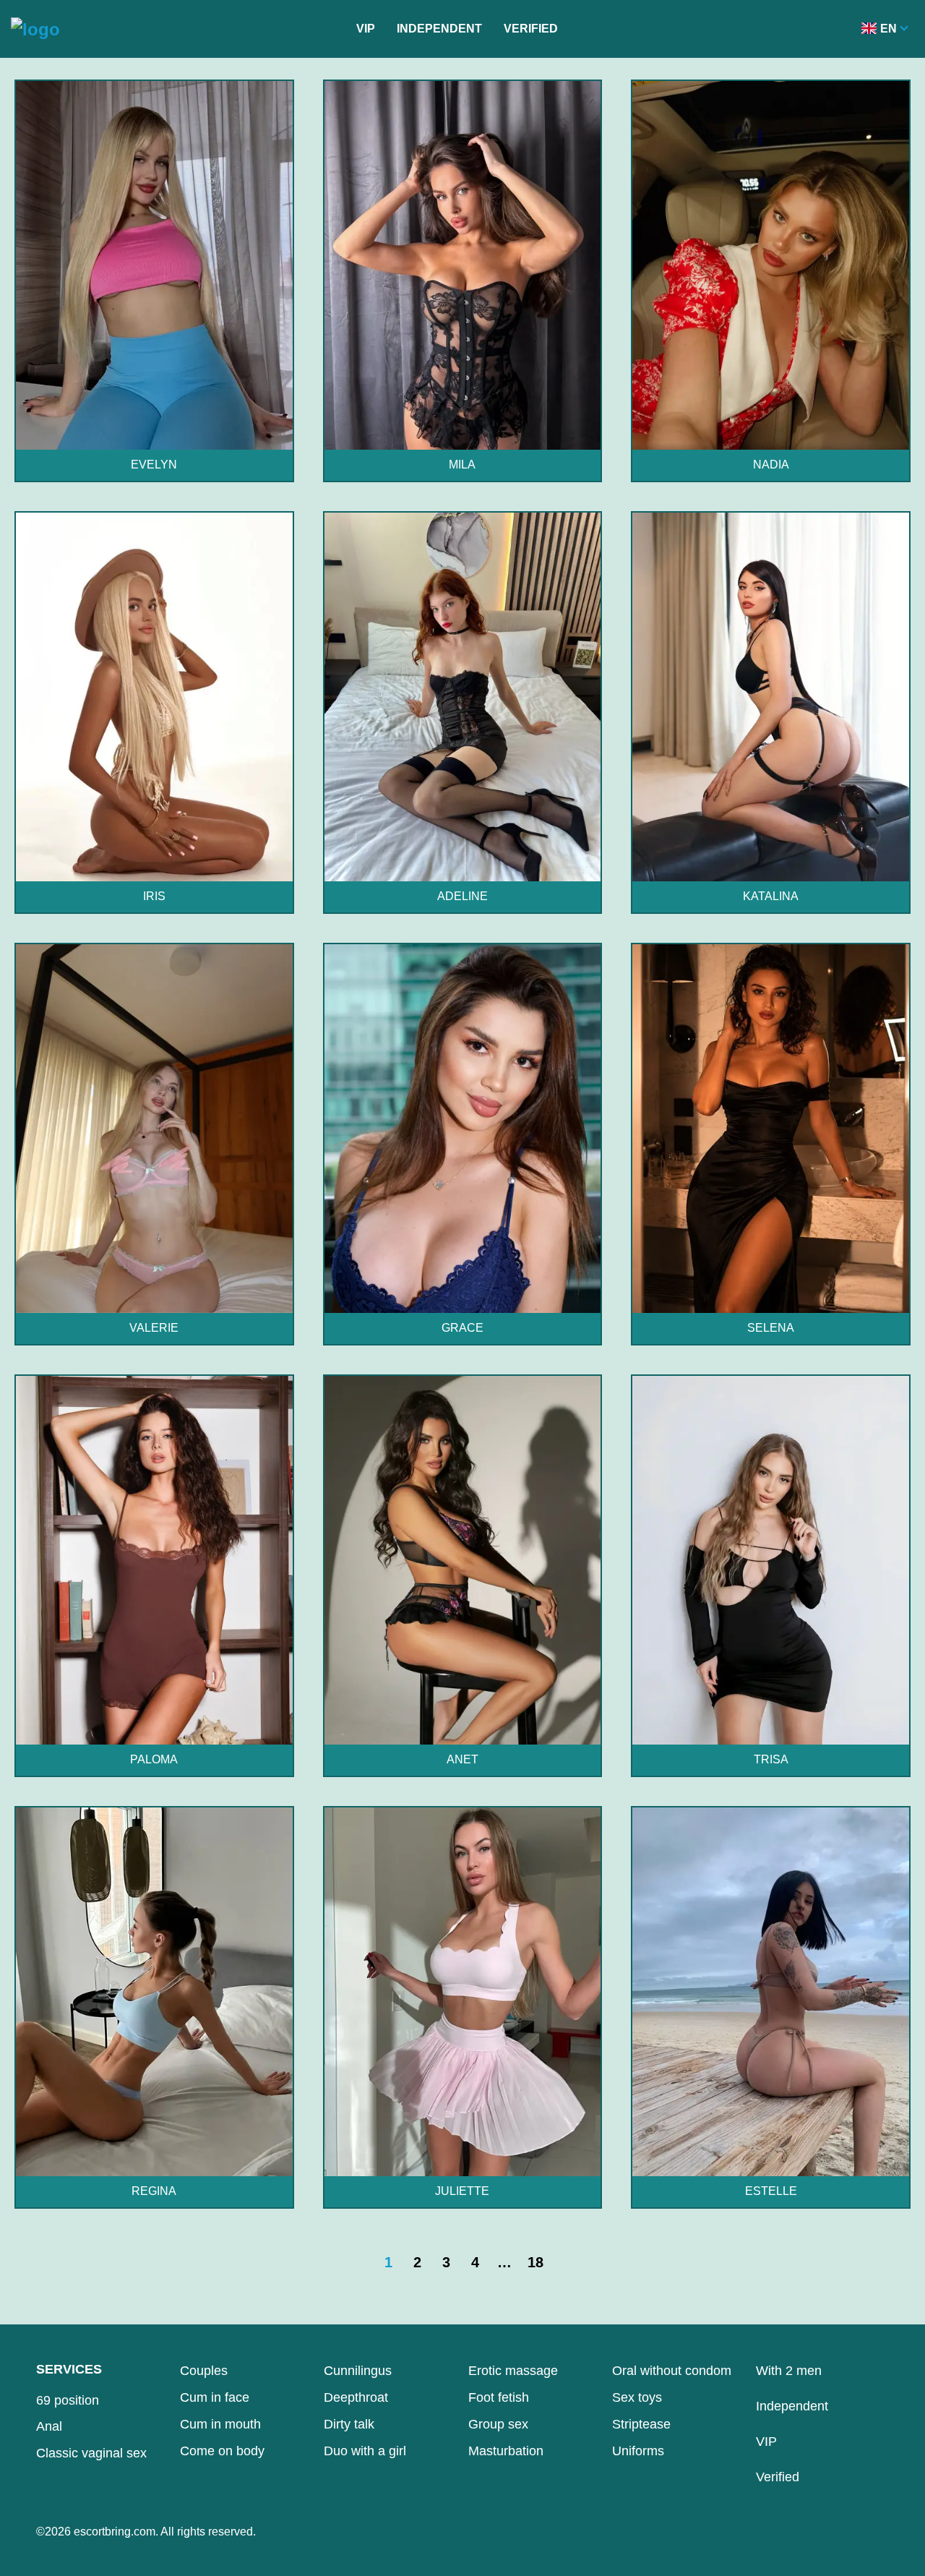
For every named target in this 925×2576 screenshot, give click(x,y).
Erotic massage (513, 2371)
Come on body (222, 2451)
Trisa (771, 1759)
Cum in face (215, 2397)
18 (535, 2262)
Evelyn (154, 465)
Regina (154, 2191)
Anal (49, 2426)
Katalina (771, 896)
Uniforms (638, 2451)
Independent (439, 29)
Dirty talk (349, 2424)
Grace (462, 1328)
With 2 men (789, 2371)
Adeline (462, 896)
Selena (771, 1328)
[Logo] (35, 29)
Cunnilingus (358, 2371)
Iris (154, 896)
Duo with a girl (365, 2451)
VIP (366, 29)
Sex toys (637, 2397)
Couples (204, 2371)
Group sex (498, 2424)
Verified (531, 29)
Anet (462, 1759)
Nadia (771, 465)
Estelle (771, 2191)
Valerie (154, 1328)
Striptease (641, 2424)
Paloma (154, 1759)
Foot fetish (499, 2397)
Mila (462, 465)
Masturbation (506, 2451)
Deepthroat (356, 2397)
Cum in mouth (220, 2424)
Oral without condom (672, 2371)
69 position (68, 2400)
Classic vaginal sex (91, 2453)
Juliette (462, 2191)
